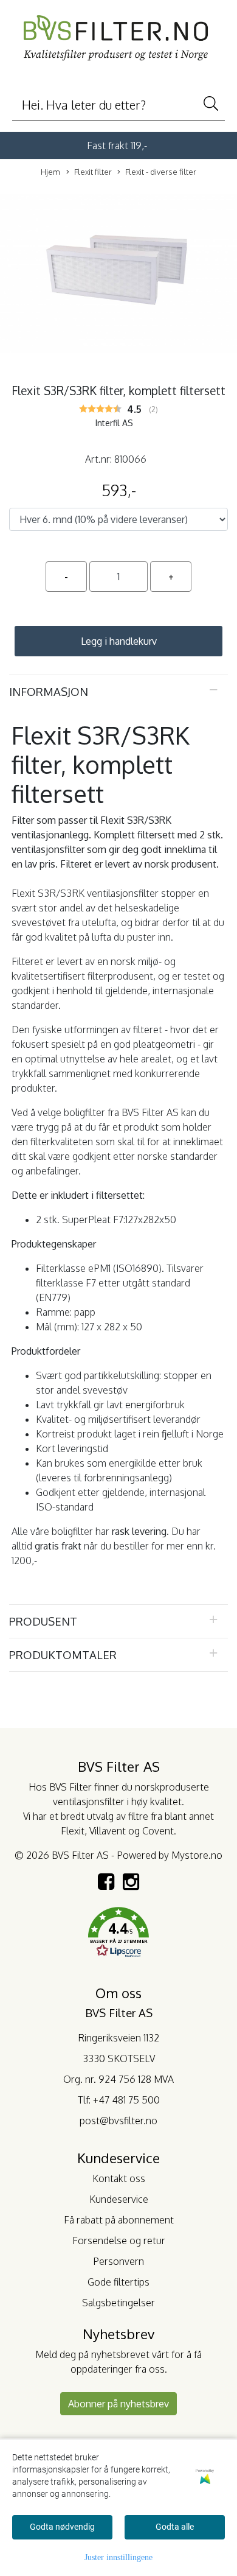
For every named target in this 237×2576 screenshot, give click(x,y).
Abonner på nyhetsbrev (118, 2404)
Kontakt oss (119, 2178)
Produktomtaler (63, 1655)
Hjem (50, 172)
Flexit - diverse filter (161, 172)
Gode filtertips (118, 2282)
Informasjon (49, 691)
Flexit (73, 1831)
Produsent (43, 1621)
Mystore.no (197, 1855)
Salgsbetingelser (118, 2303)
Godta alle (175, 2527)
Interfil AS (114, 423)
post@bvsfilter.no (118, 2121)
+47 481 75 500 (126, 2100)
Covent (158, 1831)
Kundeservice (119, 2199)
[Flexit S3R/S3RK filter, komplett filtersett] (118, 276)
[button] (118, 1934)
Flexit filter (93, 172)
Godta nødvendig (62, 2527)
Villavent (108, 1831)
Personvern (118, 2261)
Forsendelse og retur (119, 2241)
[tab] (118, 692)
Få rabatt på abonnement (119, 2220)
